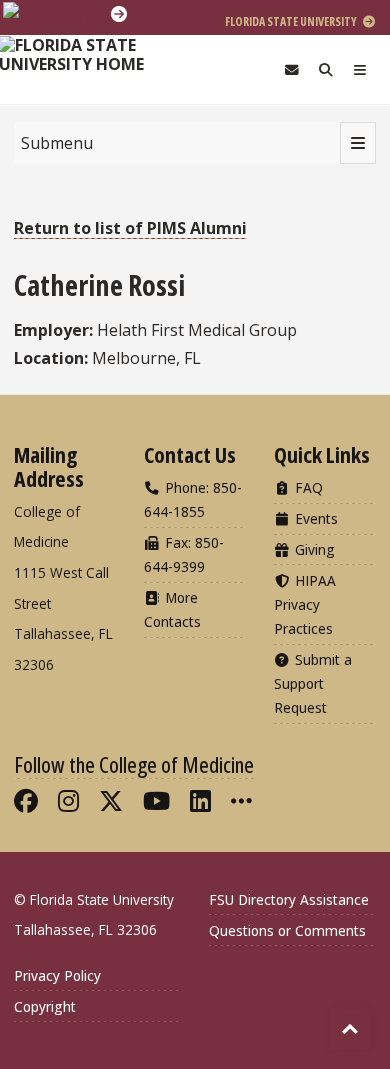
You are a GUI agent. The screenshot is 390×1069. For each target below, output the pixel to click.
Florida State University (292, 21)
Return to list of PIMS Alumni (130, 228)
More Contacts (172, 609)
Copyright (45, 1006)
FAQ (307, 487)
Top (350, 1029)
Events (314, 518)
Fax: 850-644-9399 (184, 554)
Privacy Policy (57, 975)
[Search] (326, 69)
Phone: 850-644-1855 (193, 499)
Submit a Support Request (313, 683)
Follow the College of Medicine (134, 764)
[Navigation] (360, 69)
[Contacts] (292, 69)
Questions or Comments (287, 930)
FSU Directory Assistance (289, 899)
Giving (313, 549)
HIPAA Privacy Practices (305, 604)
